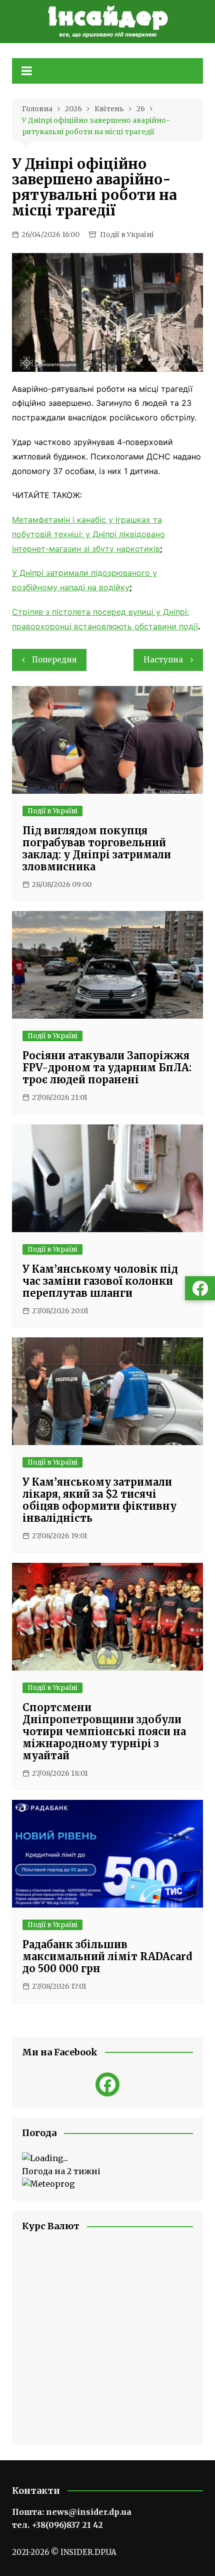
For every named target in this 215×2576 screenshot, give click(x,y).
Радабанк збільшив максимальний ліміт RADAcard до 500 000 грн (107, 1956)
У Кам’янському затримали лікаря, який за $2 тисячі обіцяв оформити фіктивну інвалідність (99, 1500)
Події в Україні (127, 235)
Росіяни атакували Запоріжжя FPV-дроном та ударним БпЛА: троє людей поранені (107, 1068)
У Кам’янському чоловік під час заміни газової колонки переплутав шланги (100, 1281)
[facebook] (107, 2084)
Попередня (54, 660)
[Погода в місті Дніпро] (108, 2159)
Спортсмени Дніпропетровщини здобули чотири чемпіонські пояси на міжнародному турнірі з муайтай (104, 1731)
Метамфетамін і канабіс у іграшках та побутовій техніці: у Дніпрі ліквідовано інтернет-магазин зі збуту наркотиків (88, 534)
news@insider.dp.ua (89, 2512)
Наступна (163, 660)
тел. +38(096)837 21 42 (57, 2525)
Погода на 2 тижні (61, 2171)
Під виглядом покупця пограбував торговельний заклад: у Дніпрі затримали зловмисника (97, 849)
